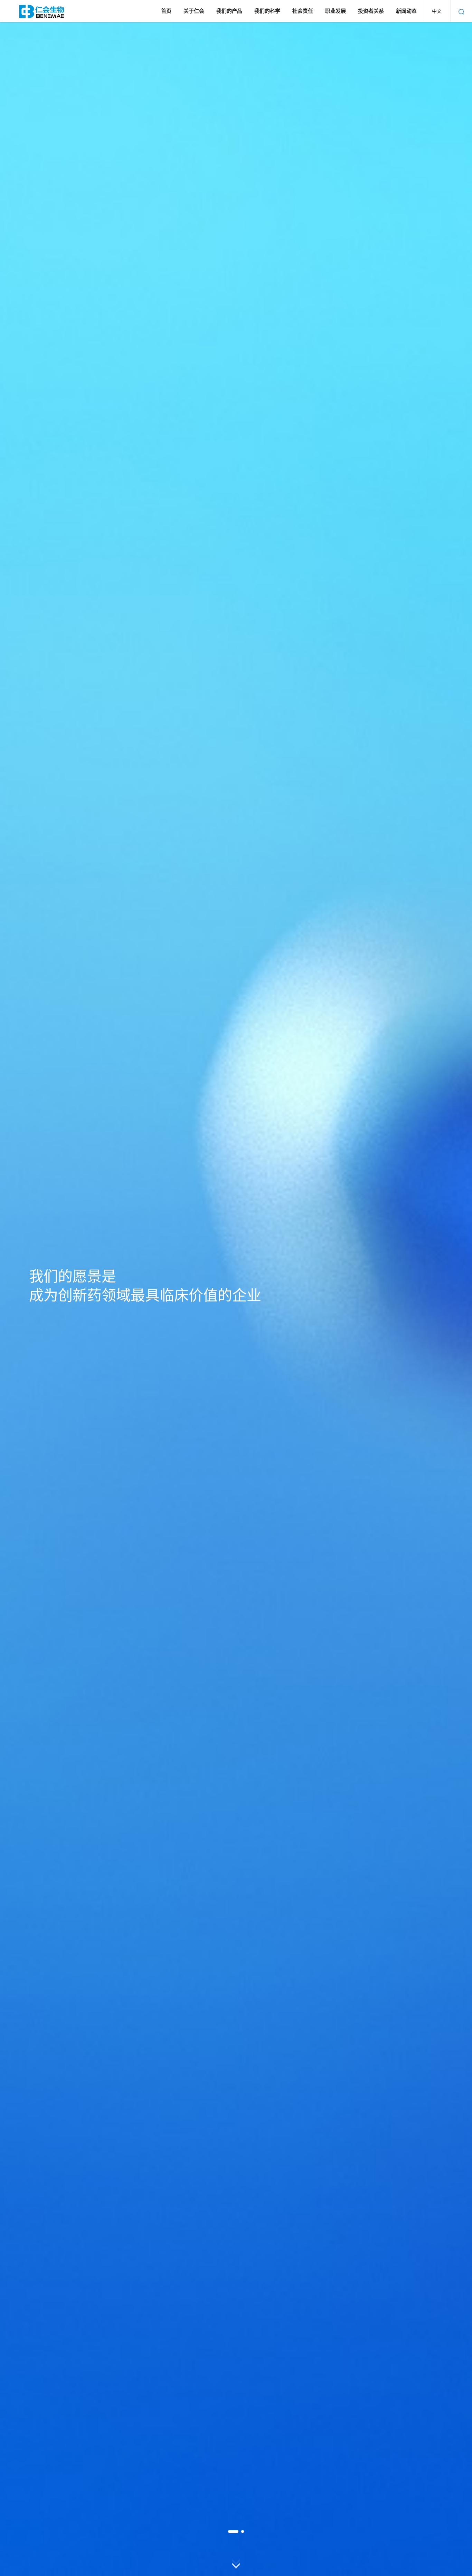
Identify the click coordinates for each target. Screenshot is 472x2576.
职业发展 (336, 11)
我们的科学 (267, 11)
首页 (166, 11)
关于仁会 (194, 11)
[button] (233, 2531)
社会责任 (303, 11)
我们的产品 (229, 11)
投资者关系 (371, 11)
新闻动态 (406, 11)
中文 (437, 11)
